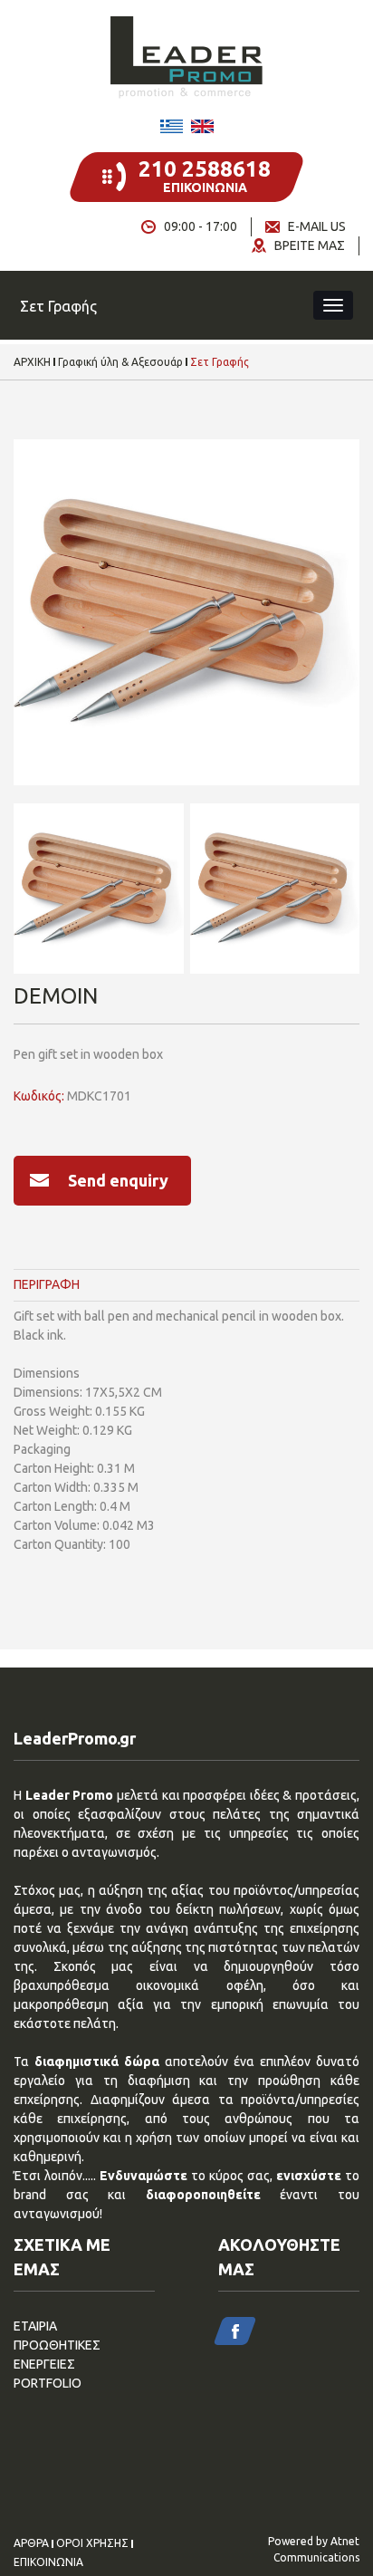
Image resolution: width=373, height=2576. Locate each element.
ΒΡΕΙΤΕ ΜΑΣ (310, 245)
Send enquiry (118, 1180)
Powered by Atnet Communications (314, 2549)
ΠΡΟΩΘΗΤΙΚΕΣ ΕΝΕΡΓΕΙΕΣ (57, 2355)
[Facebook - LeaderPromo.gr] (235, 2331)
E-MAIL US (317, 226)
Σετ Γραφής (220, 362)
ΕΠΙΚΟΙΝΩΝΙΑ (48, 2562)
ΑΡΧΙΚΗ (32, 362)
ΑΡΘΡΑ (31, 2543)
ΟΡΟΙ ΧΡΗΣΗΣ (92, 2543)
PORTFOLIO (48, 2383)
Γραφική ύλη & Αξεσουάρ (120, 362)
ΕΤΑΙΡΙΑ (35, 2326)
